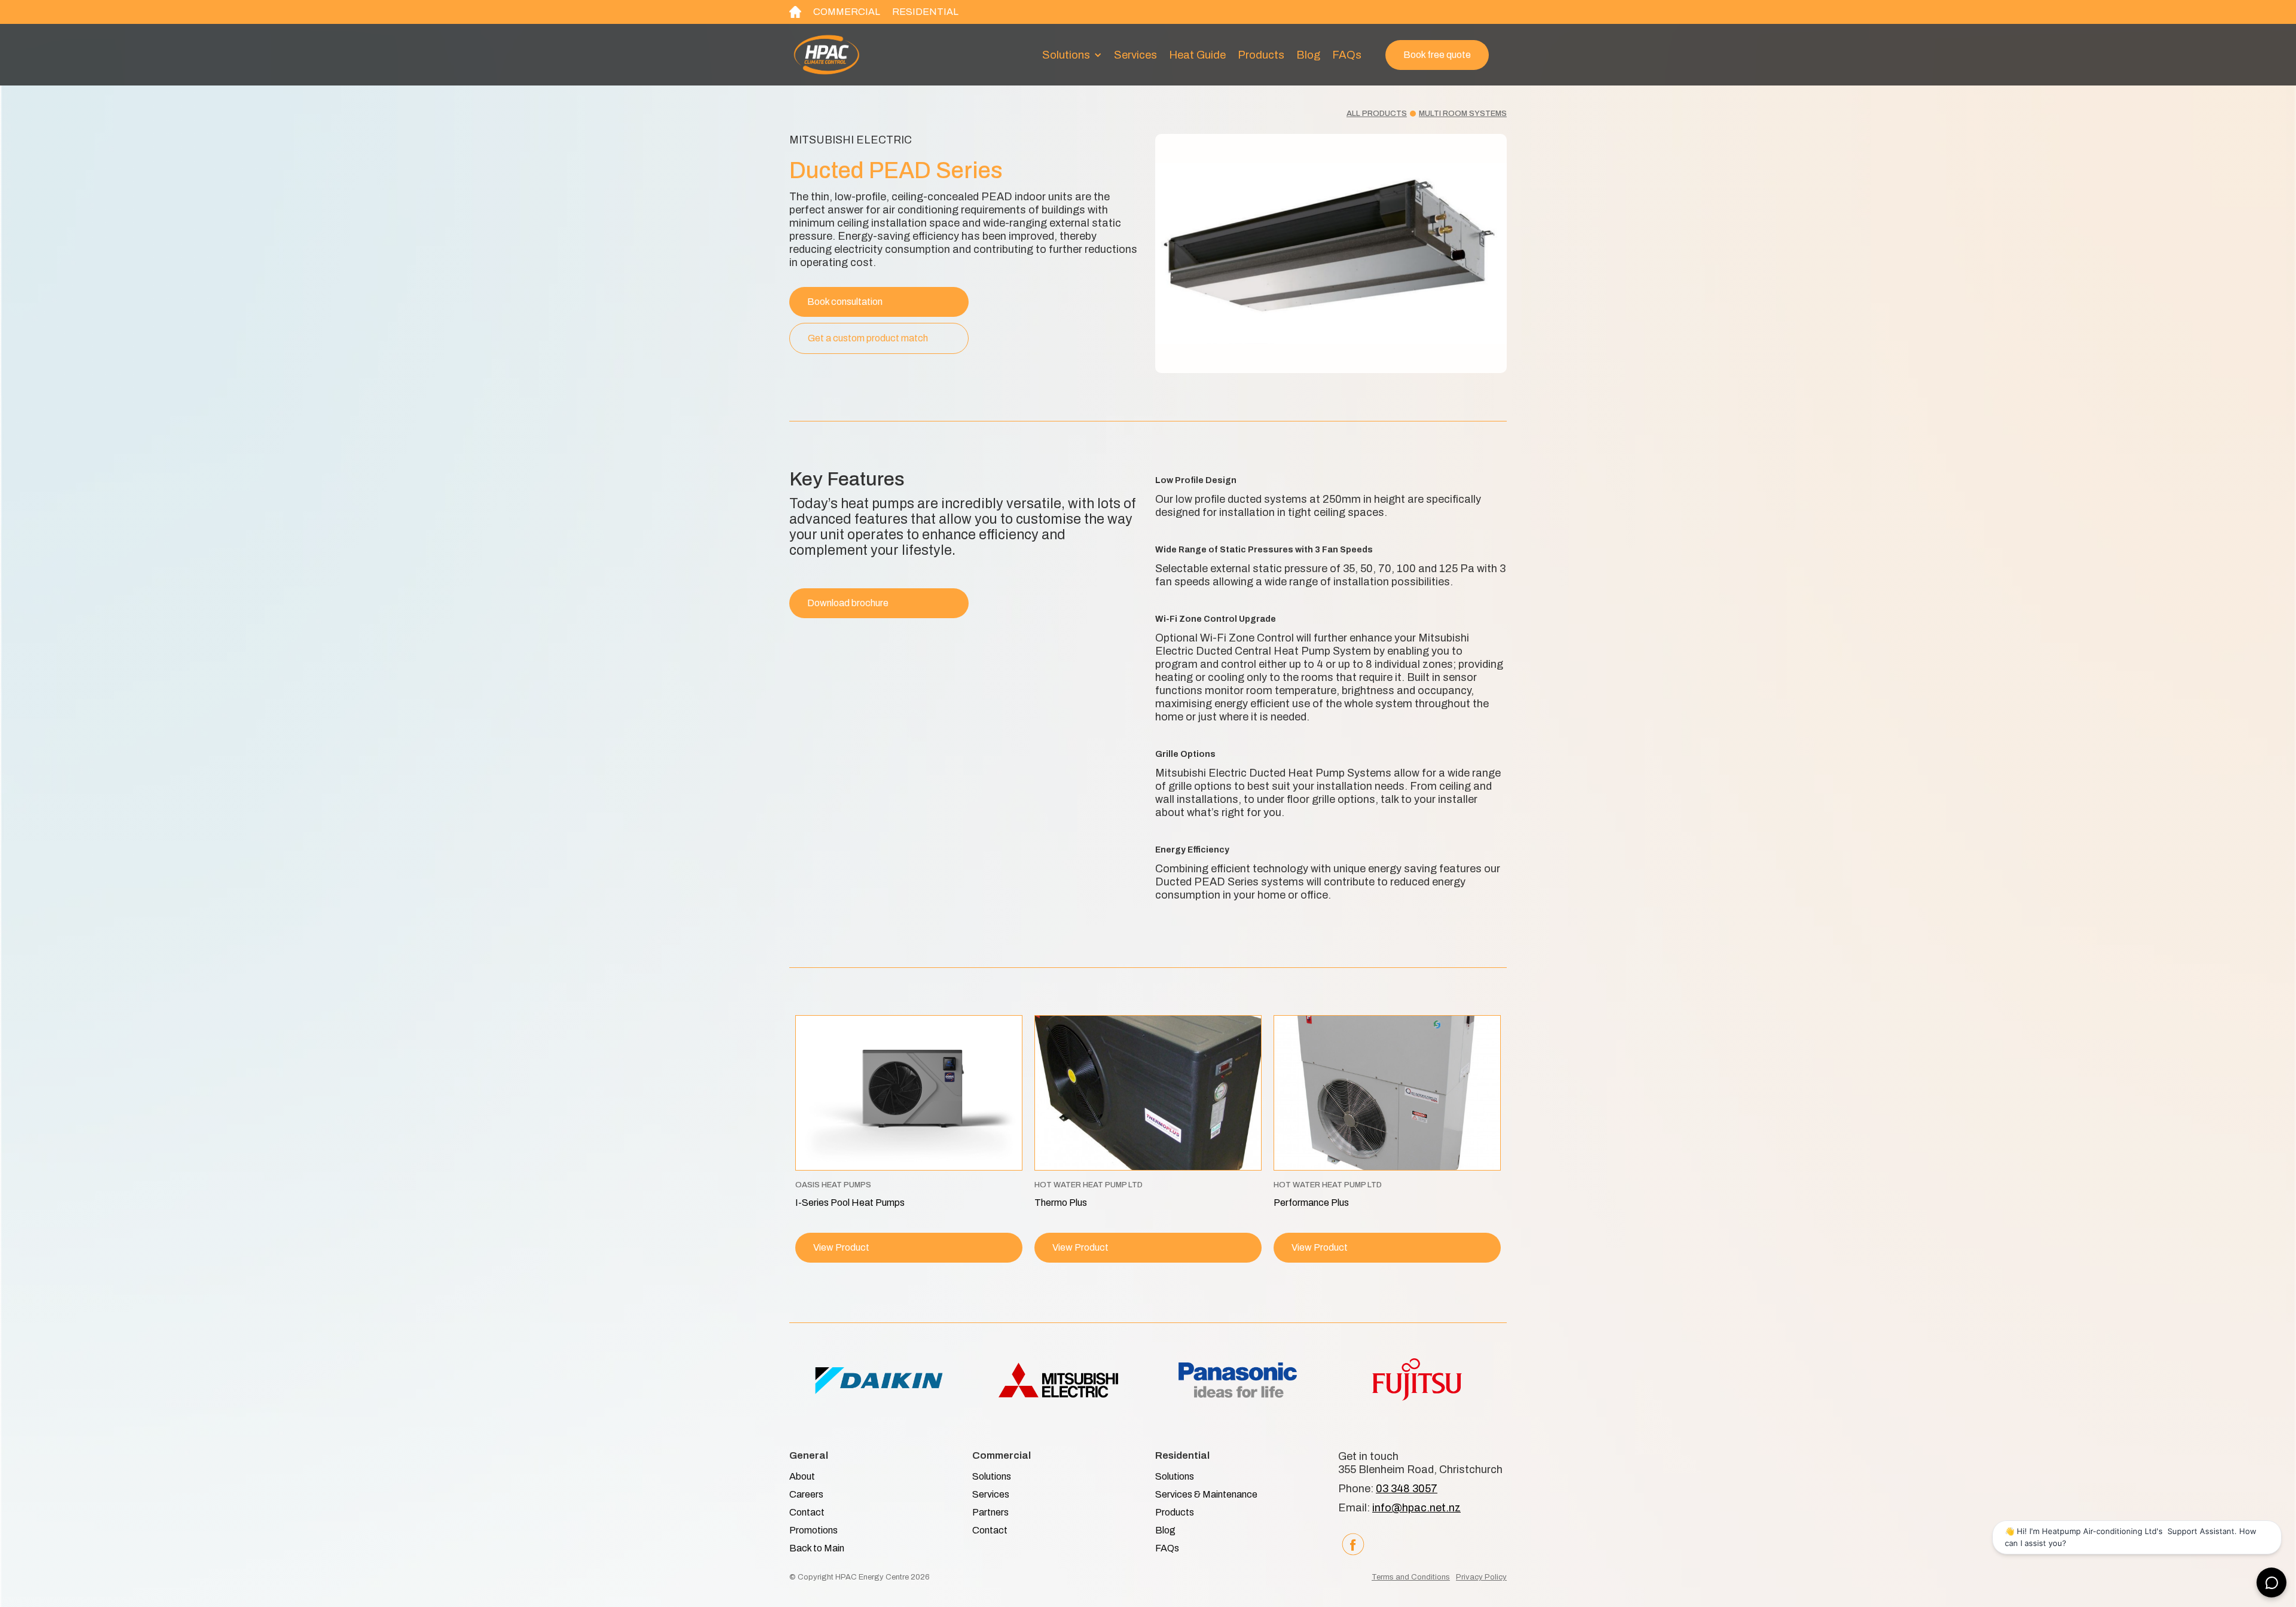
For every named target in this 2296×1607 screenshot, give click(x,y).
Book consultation (845, 302)
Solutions (992, 1476)
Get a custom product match (868, 338)
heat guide (1197, 55)
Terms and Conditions (1411, 1577)
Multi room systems (1463, 114)
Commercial (847, 12)
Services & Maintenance (1206, 1494)
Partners (990, 1512)
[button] (1072, 55)
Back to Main (817, 1548)
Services (1135, 55)
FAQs (1347, 55)
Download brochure (848, 603)
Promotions (813, 1530)
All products (1377, 114)
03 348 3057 (1407, 1489)
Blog (1308, 55)
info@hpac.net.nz (1416, 1508)
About (802, 1476)
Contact (807, 1512)
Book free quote (1437, 55)
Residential (925, 12)
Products (1261, 55)
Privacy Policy (1481, 1577)
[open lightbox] (1331, 253)
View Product (841, 1247)
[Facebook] (1353, 1544)
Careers (806, 1494)
